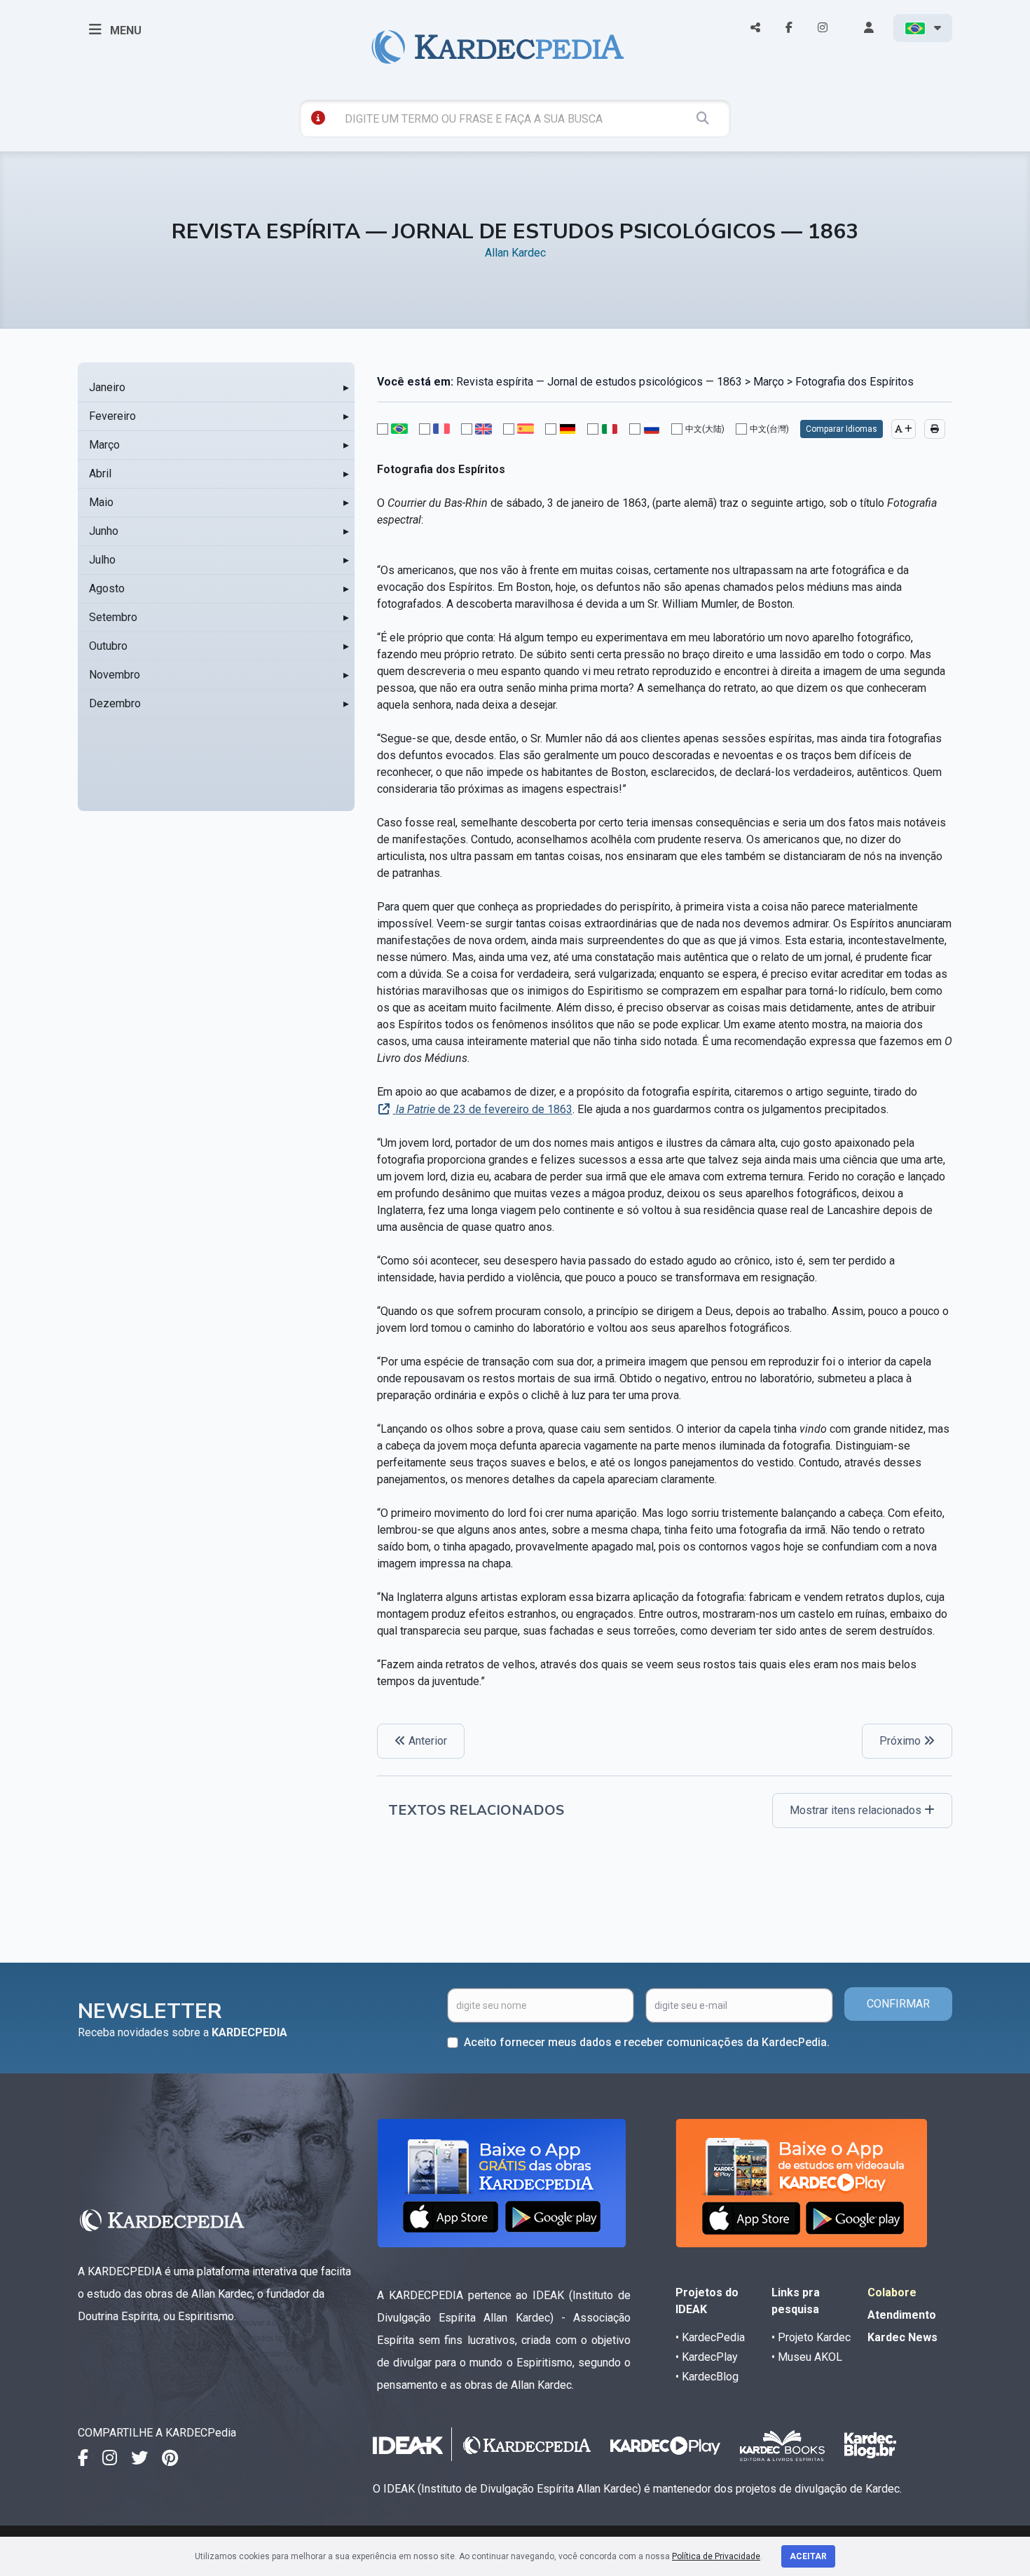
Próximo (901, 1741)
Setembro (113, 617)
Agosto (107, 588)
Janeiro (107, 387)
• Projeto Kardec (811, 2337)
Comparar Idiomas (842, 429)
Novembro (115, 675)
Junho (104, 531)
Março (104, 445)
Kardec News (902, 2337)
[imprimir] (935, 429)
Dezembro (115, 703)
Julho (102, 560)
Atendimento (902, 2315)
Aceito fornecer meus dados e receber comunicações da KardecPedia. (647, 2042)
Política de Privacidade (716, 2556)
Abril (100, 473)
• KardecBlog (707, 2377)
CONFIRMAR (898, 2004)
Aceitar (808, 2556)
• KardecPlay (707, 2357)
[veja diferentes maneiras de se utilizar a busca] (318, 118)
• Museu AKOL (807, 2357)
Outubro (108, 646)
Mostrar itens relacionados (857, 1810)
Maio (101, 502)
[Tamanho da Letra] (904, 429)
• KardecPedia (710, 2337)
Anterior (426, 1741)
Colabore (892, 2292)
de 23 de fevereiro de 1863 (484, 1109)
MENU (124, 30)
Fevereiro (112, 416)
